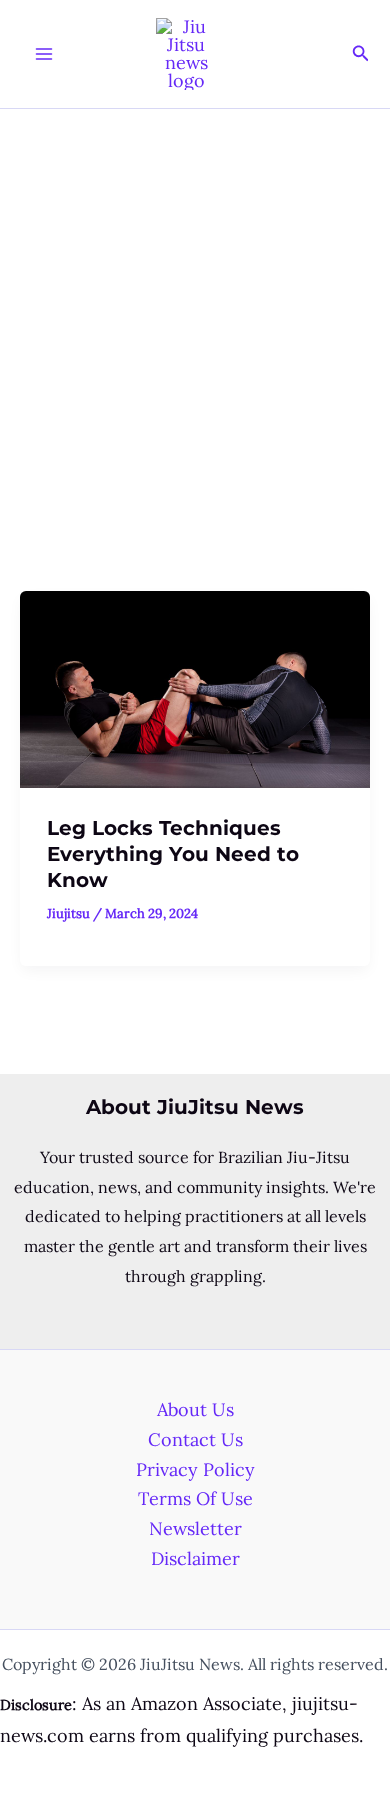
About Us (195, 1409)
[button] (361, 54)
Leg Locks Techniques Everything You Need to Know (173, 854)
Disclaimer (195, 1558)
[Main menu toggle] (43, 54)
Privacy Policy (195, 1469)
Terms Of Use (195, 1498)
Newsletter (195, 1528)
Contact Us (195, 1439)
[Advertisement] (195, 314)
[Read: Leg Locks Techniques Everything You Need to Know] (195, 687)
